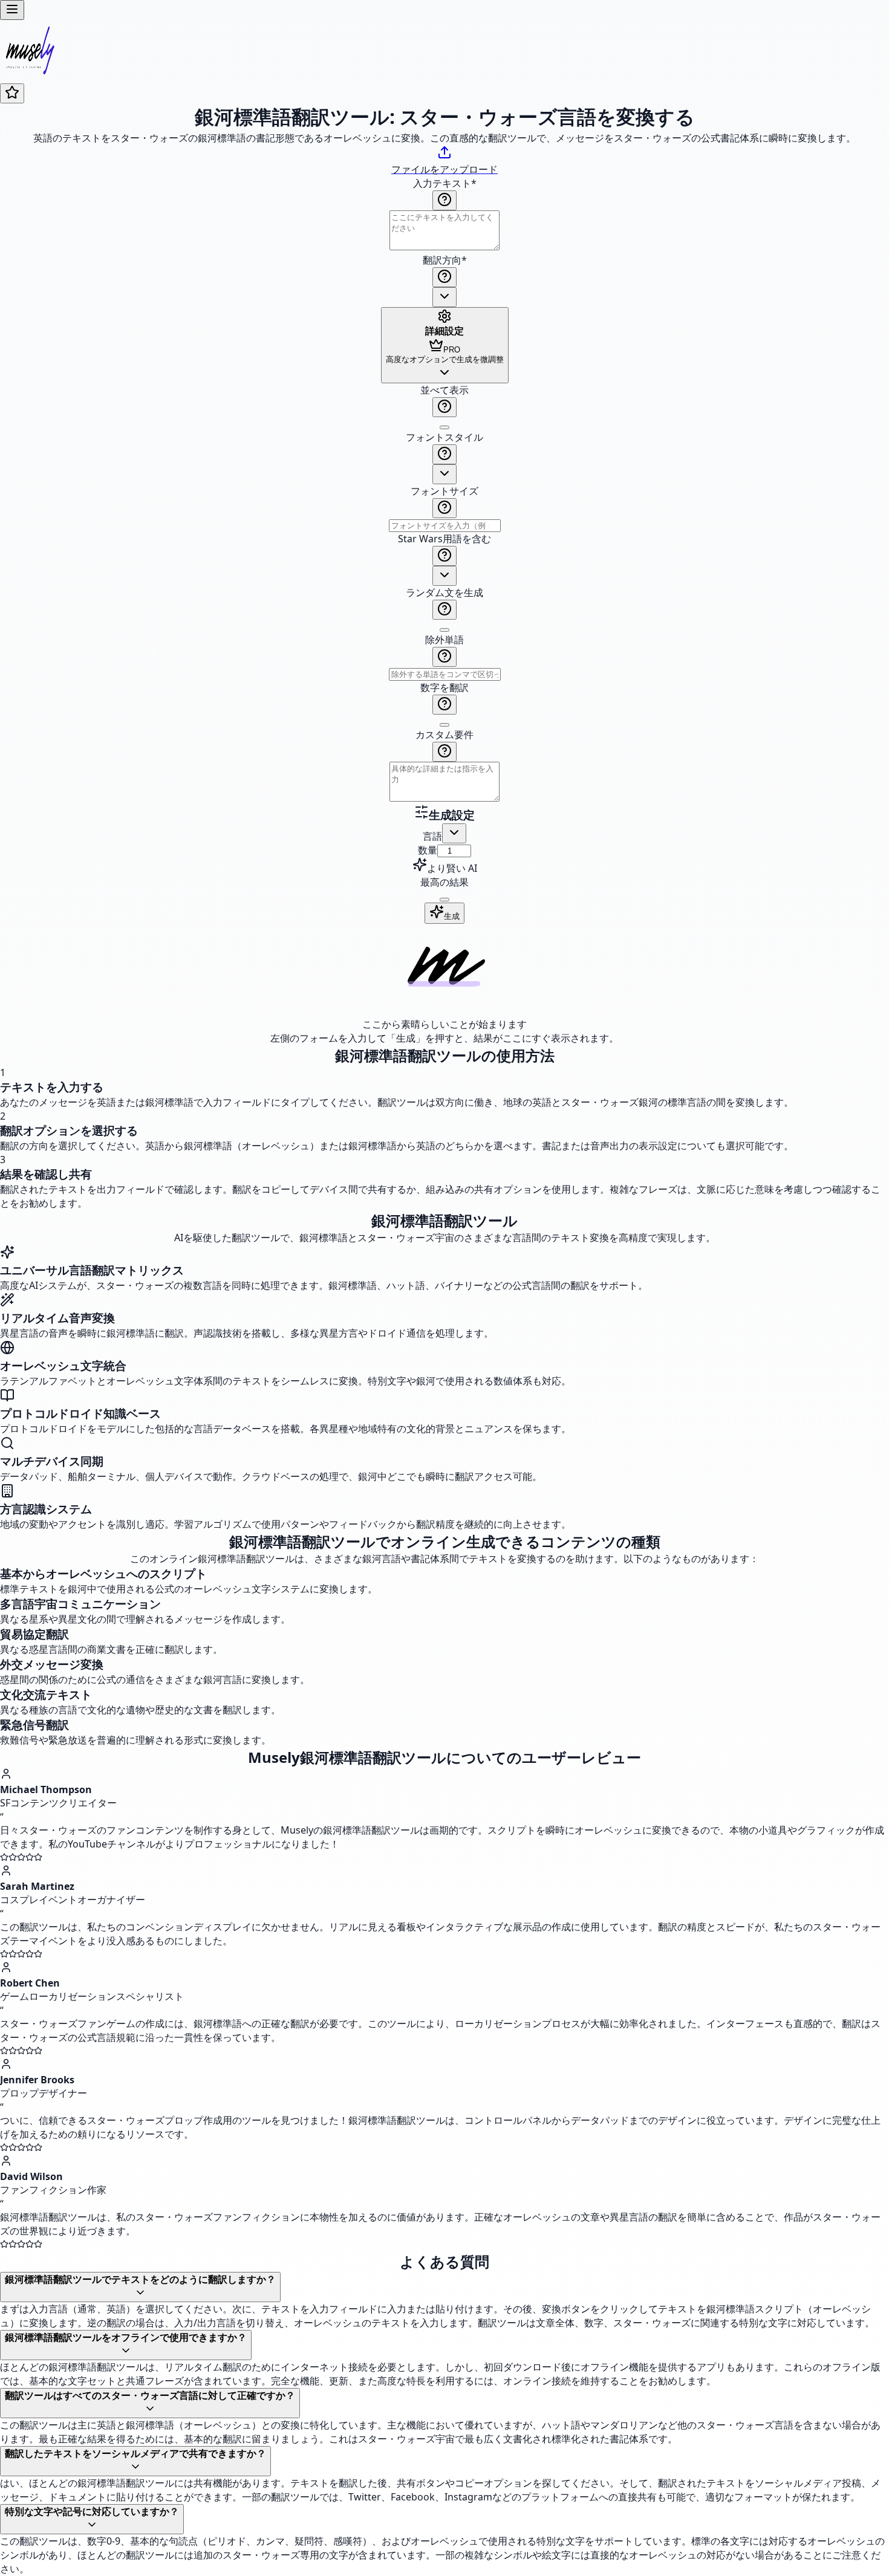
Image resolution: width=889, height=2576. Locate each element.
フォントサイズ (444, 491)
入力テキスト (445, 183)
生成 (452, 916)
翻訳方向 (445, 260)
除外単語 (444, 640)
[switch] (444, 427)
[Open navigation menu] (12, 10)
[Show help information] (444, 200)
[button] (444, 594)
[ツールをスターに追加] (12, 93)
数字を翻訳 (444, 687)
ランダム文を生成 (444, 592)
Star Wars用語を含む (444, 539)
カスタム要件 (444, 735)
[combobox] (444, 297)
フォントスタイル (444, 437)
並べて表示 (444, 390)
